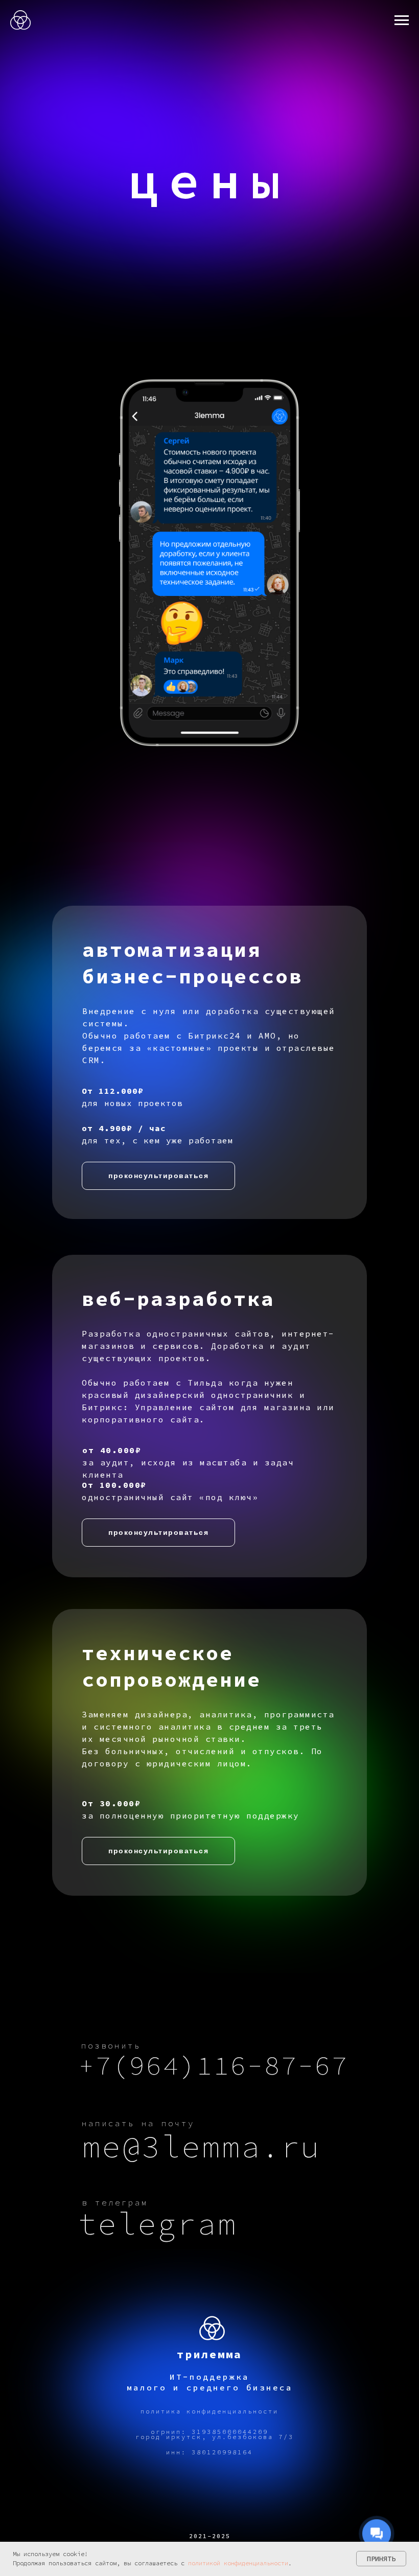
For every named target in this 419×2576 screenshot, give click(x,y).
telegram (157, 2224)
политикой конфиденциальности (238, 2563)
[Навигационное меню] (402, 20)
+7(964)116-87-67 (214, 2066)
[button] (158, 1176)
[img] (212, 2329)
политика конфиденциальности (209, 2411)
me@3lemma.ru (201, 2146)
